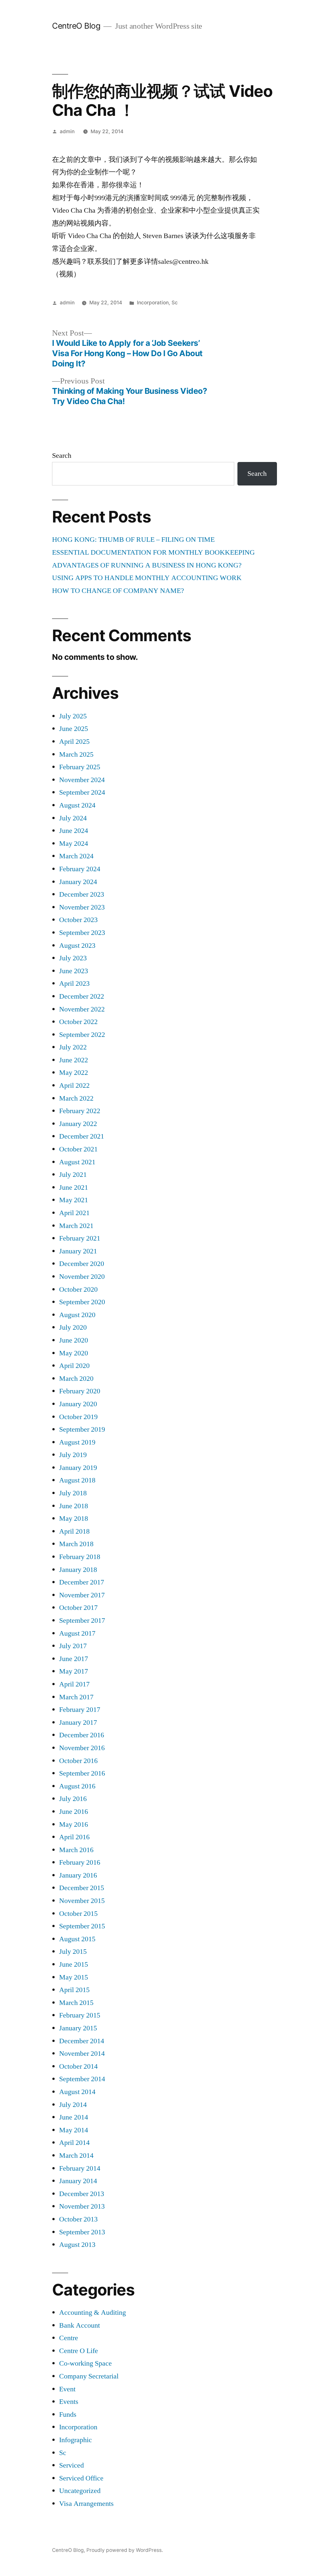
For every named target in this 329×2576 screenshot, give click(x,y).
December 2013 (82, 2194)
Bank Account (80, 2325)
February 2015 (80, 2015)
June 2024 (74, 831)
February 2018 (80, 1557)
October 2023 (78, 920)
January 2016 (78, 1875)
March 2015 (76, 2003)
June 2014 (74, 2117)
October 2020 (78, 1289)
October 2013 (78, 2219)
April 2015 (74, 1990)
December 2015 (82, 1888)
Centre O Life (79, 2351)
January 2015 (78, 2028)
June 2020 (74, 1340)
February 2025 (80, 767)
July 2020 (73, 1327)
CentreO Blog (76, 26)
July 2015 (73, 1952)
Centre (69, 2338)
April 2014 (74, 2143)
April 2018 (74, 1531)
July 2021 (73, 1175)
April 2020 (74, 1366)
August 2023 (77, 946)
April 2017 (74, 1684)
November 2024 (82, 780)
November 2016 (82, 1748)
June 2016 (74, 1812)
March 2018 (76, 1544)
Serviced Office (81, 2478)
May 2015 (74, 1977)
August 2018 (77, 1480)
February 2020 (80, 1391)
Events (69, 2402)
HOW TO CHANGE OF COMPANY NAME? (118, 591)
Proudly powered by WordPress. (125, 2550)
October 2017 (78, 1608)
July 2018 (73, 1493)
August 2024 (77, 805)
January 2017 (78, 1722)
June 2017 (74, 1659)
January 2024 (78, 882)
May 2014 (74, 2130)
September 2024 (82, 792)
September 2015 (82, 1926)
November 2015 (82, 1901)
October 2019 (78, 1417)
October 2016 (78, 1761)
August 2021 (77, 1162)
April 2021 (74, 1213)
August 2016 (77, 1786)
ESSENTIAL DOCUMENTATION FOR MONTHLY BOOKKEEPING (153, 552)
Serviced (71, 2465)
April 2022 (74, 1085)
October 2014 (78, 2066)
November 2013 (82, 2206)
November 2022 (82, 1009)
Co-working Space (85, 2363)
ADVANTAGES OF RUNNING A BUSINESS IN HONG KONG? (147, 565)
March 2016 (76, 1850)
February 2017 (80, 1710)
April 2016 (74, 1837)
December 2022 (82, 996)
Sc (175, 303)
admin (67, 131)
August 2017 (77, 1633)
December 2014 (82, 2041)
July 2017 (73, 1646)
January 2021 (78, 1251)
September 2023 (82, 933)
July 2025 (73, 716)
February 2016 (80, 1862)
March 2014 (76, 2156)
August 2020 (77, 1315)
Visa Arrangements (86, 2504)
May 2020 (74, 1353)
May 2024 (74, 844)
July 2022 (73, 1047)
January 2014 (78, 2181)
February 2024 (80, 869)
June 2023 (74, 971)
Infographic (76, 2440)
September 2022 (82, 1035)
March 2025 (76, 754)
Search (62, 456)
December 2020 (82, 1264)
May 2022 (74, 1073)
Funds (68, 2414)
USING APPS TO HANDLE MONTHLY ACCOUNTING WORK (147, 578)
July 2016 (73, 1799)
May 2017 (74, 1671)
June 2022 (74, 1060)
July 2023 (73, 958)
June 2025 (74, 729)
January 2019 (78, 1468)
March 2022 (76, 1098)
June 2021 (74, 1187)
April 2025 (74, 742)
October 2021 (78, 1149)
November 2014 (82, 2054)
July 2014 (73, 2105)
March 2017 (76, 1697)
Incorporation (153, 303)
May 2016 (74, 1824)
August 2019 (77, 1442)
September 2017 (82, 1620)
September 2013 (82, 2232)
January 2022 (78, 1124)
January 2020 (78, 1404)
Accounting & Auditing (93, 2313)
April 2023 (74, 983)
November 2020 (82, 1277)
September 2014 (82, 2079)
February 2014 (80, 2168)
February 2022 (80, 1111)
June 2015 (74, 1964)
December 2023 (82, 894)
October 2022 (78, 1022)
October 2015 (78, 1914)
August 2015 (77, 1939)
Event (67, 2389)
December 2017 (82, 1582)
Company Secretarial (89, 2376)
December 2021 (82, 1136)
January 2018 (78, 1570)
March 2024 (76, 856)
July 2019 (73, 1455)
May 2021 (74, 1200)
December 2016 (82, 1735)
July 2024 (73, 818)
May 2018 (74, 1519)
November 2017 (82, 1595)
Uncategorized (80, 2491)
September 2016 (82, 1773)
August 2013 (77, 2245)
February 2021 (80, 1238)
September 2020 (82, 1302)
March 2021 (76, 1226)
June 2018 (74, 1506)
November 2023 (82, 907)
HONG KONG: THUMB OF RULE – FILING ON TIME (133, 540)
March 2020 (76, 1379)
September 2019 (82, 1429)
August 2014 (77, 2092)
